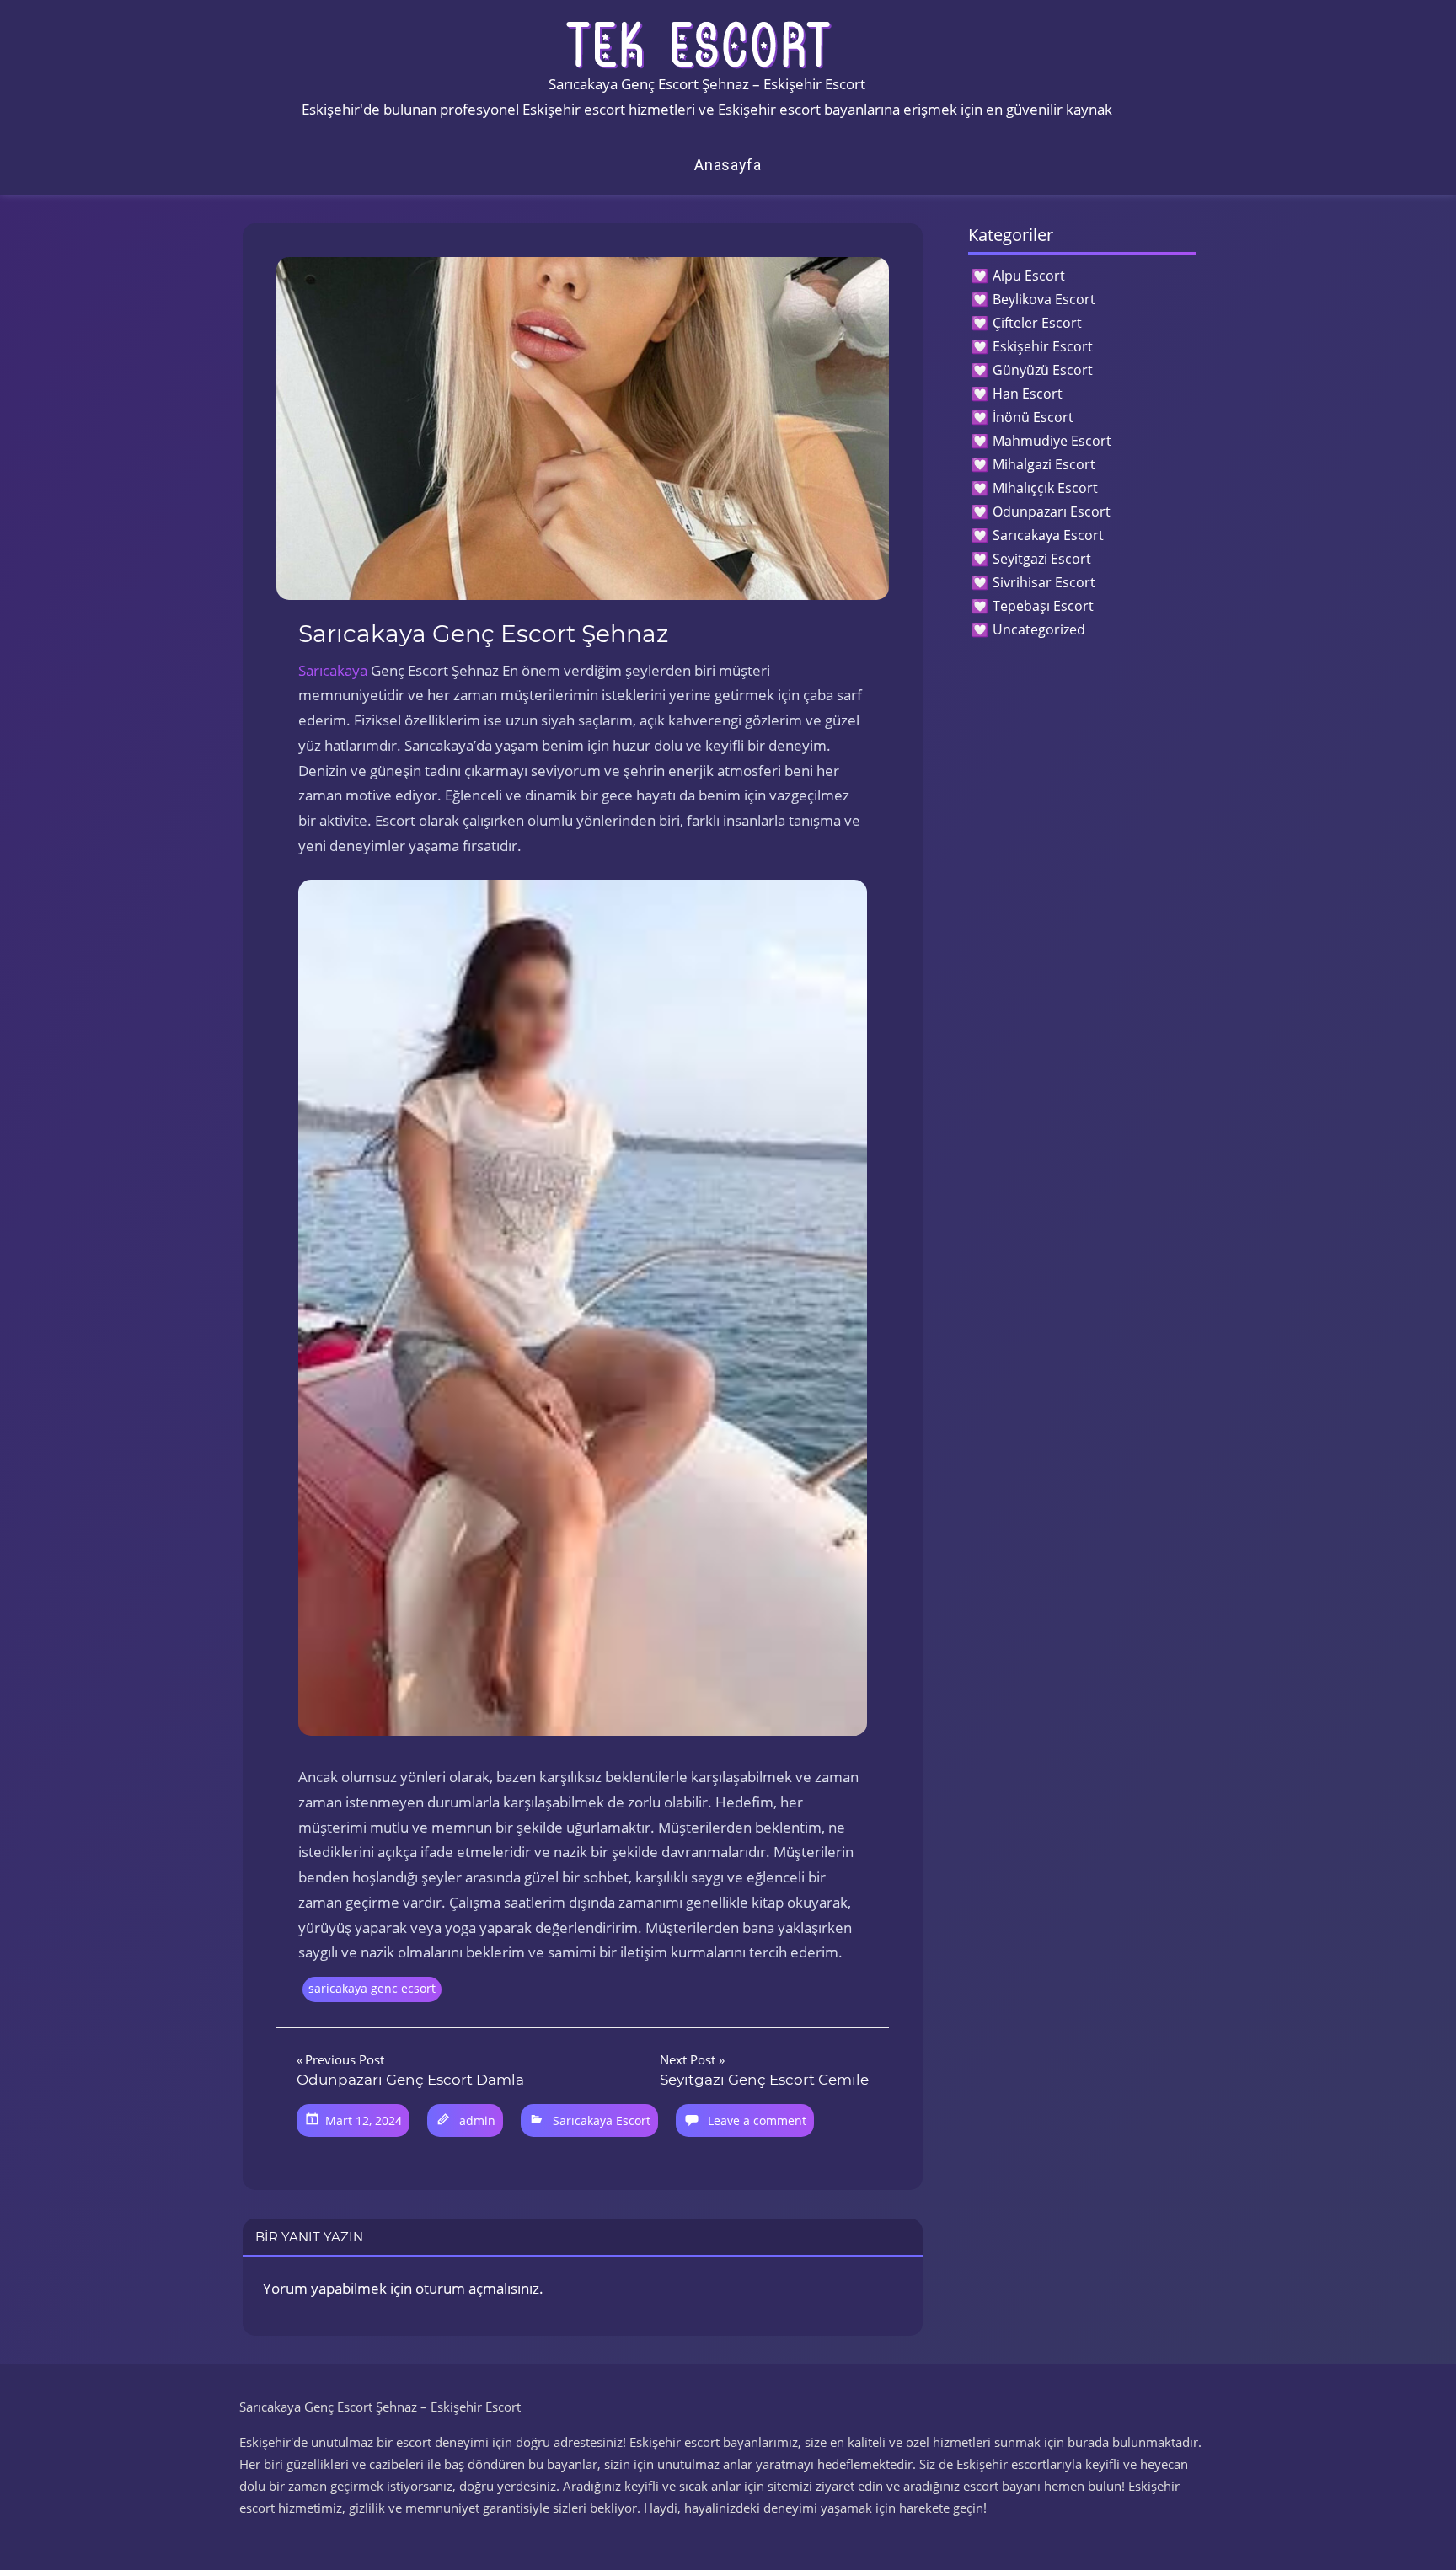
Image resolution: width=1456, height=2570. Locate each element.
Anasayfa (728, 165)
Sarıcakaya (333, 670)
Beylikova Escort (1044, 299)
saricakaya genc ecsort (372, 1988)
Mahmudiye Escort (1052, 441)
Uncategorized (1039, 629)
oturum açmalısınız (477, 2288)
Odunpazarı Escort (1052, 511)
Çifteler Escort (1037, 323)
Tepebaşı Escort (1043, 606)
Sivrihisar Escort (1044, 582)
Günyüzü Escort (1043, 370)
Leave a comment (757, 2120)
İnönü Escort (1033, 417)
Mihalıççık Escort (1045, 488)
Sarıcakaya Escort (602, 2120)
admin (477, 2120)
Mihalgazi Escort (1044, 464)
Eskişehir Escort (1043, 346)
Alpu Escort (1029, 276)
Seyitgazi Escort (1042, 559)
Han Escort (1028, 394)
